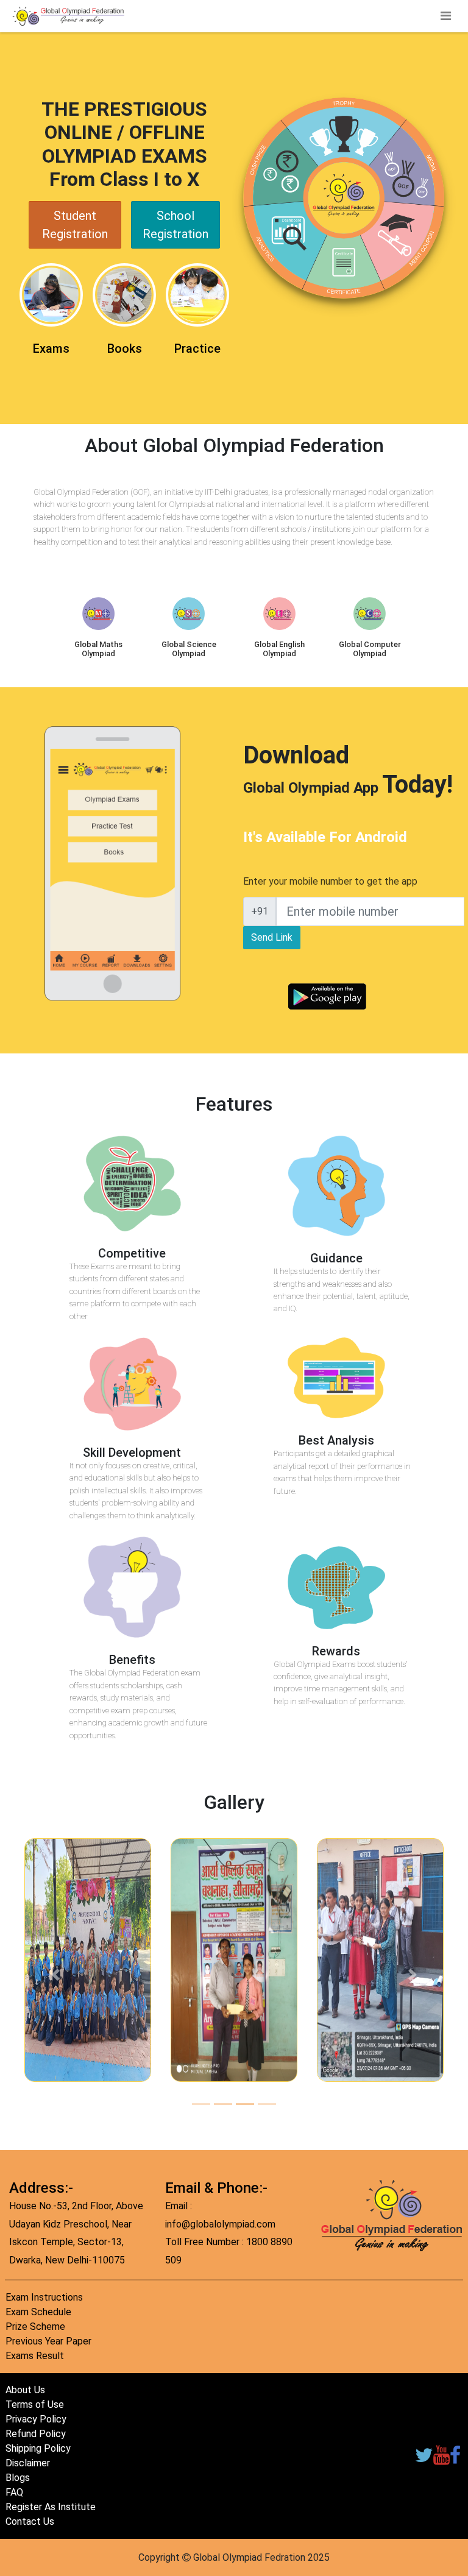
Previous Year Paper (48, 2341)
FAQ (14, 2492)
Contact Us (30, 2521)
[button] (55, 1975)
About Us (25, 2390)
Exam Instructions (44, 2297)
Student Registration (75, 225)
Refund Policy (36, 2434)
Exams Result (35, 2356)
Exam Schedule (38, 2312)
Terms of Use (35, 2404)
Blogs (18, 2478)
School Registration (175, 225)
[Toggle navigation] (446, 16)
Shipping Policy (38, 2448)
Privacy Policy (36, 2419)
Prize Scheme (35, 2327)
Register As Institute (51, 2507)
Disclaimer (28, 2463)
